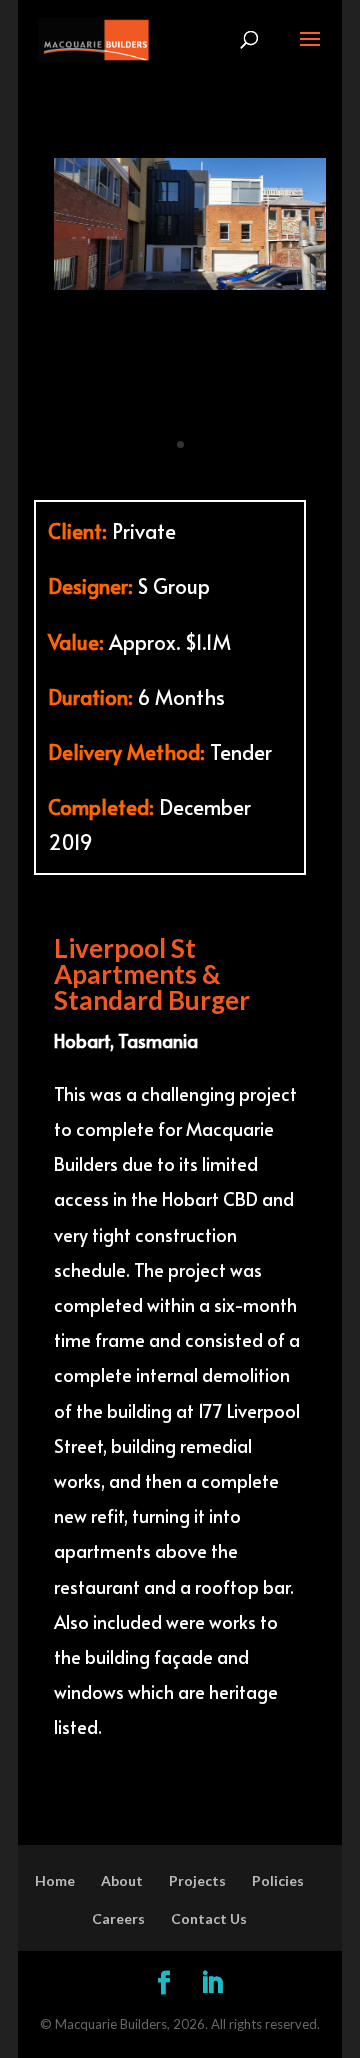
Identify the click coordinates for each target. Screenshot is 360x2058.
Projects (197, 1719)
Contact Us (209, 1758)
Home (55, 1719)
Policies (278, 1719)
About (122, 1719)
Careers (118, 1758)
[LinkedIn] (212, 1823)
